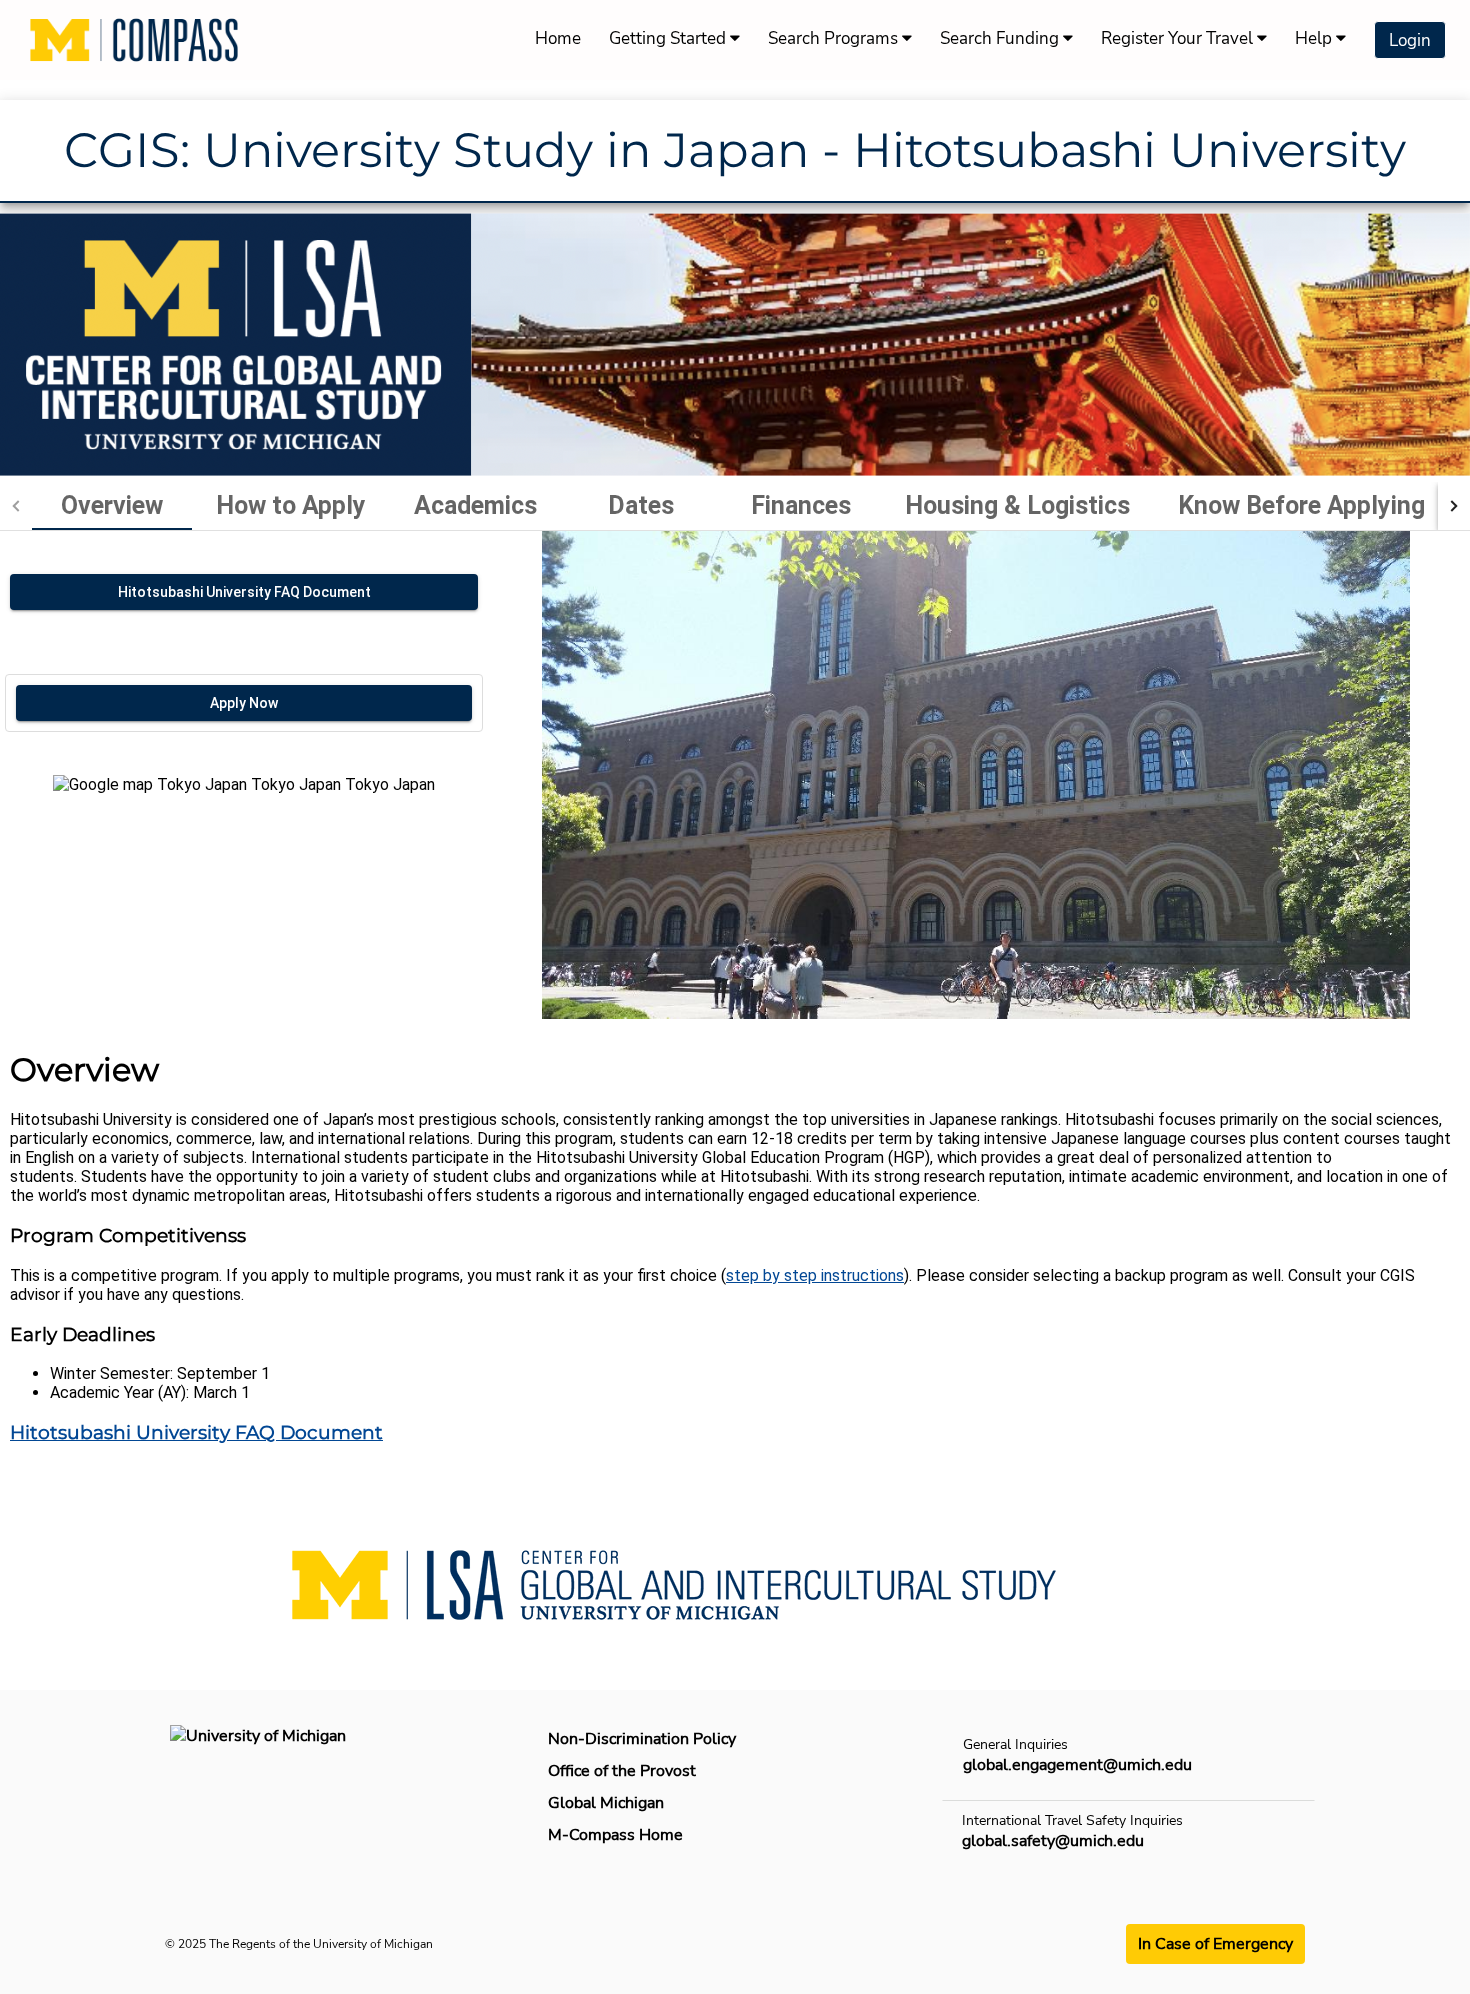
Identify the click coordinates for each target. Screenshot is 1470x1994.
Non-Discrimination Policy (642, 1739)
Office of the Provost (622, 1771)
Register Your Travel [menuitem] (1179, 38)
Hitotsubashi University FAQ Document (196, 1432)
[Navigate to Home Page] (134, 40)
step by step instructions (815, 1275)
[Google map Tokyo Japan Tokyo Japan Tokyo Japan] (244, 897)
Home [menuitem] (558, 38)
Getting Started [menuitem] (669, 38)
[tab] (112, 506)
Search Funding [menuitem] (1001, 38)
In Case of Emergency (1215, 1944)
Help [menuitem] (1315, 38)
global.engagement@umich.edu (1077, 1765)
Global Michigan (606, 1803)
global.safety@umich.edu (1053, 1841)
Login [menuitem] (1410, 40)
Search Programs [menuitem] (835, 38)
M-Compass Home (615, 1835)
